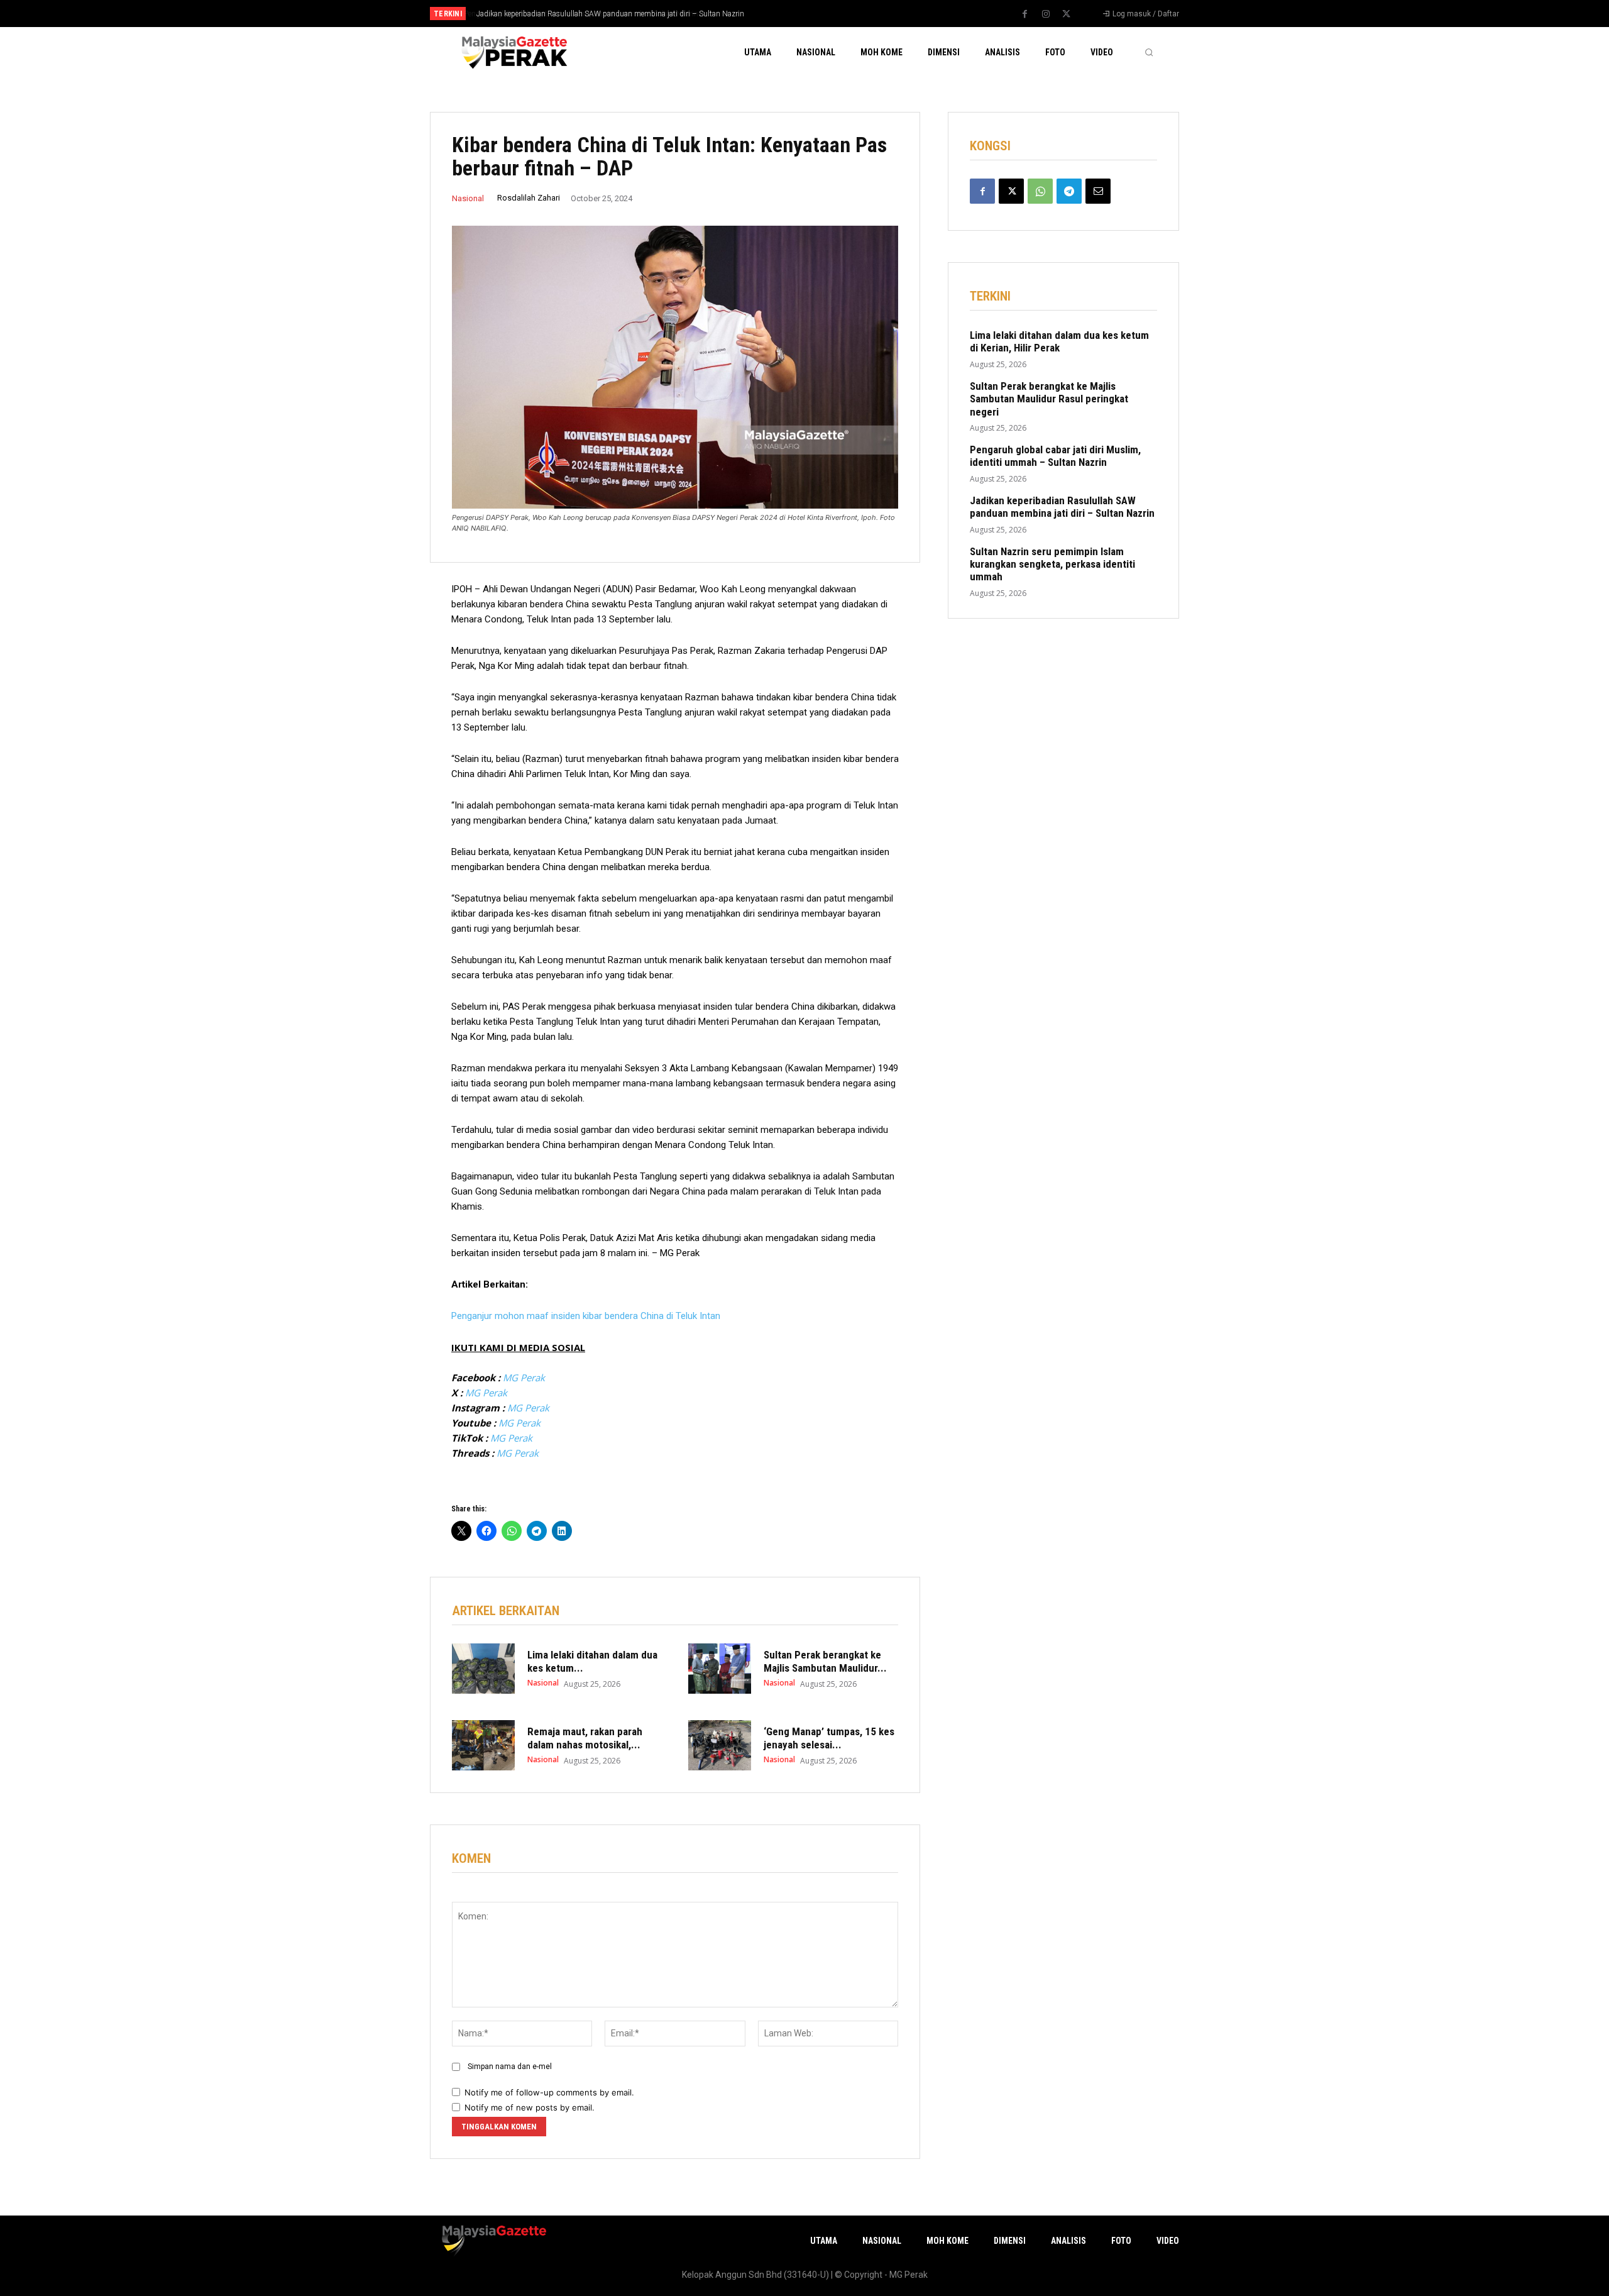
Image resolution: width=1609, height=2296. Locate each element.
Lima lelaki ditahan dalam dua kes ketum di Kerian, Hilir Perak (1059, 341)
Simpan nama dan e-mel (510, 2067)
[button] (1149, 52)
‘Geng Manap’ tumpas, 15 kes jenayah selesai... (829, 1738)
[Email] (1098, 191)
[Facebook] (1025, 14)
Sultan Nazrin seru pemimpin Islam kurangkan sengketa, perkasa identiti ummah (1052, 564)
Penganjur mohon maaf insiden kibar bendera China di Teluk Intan (586, 1316)
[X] (1067, 14)
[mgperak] (513, 52)
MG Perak (524, 1377)
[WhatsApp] (1040, 191)
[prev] (826, 14)
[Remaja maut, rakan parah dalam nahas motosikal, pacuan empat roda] (483, 1745)
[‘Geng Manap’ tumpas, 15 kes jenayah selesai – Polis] (720, 1745)
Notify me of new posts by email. (530, 2107)
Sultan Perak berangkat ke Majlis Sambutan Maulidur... (825, 1661)
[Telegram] (1069, 191)
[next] (846, 14)
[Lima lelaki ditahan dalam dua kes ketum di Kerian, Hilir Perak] (483, 1669)
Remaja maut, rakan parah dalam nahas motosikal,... (585, 1738)
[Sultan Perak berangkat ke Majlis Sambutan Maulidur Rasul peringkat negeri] (720, 1669)
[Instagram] (1046, 14)
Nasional (468, 198)
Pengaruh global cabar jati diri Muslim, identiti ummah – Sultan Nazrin (1055, 456)
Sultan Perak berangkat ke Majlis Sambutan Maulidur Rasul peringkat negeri (1049, 399)
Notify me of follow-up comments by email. (549, 2092)
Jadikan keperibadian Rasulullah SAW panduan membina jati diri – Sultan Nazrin (609, 14)
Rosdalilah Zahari (529, 198)
